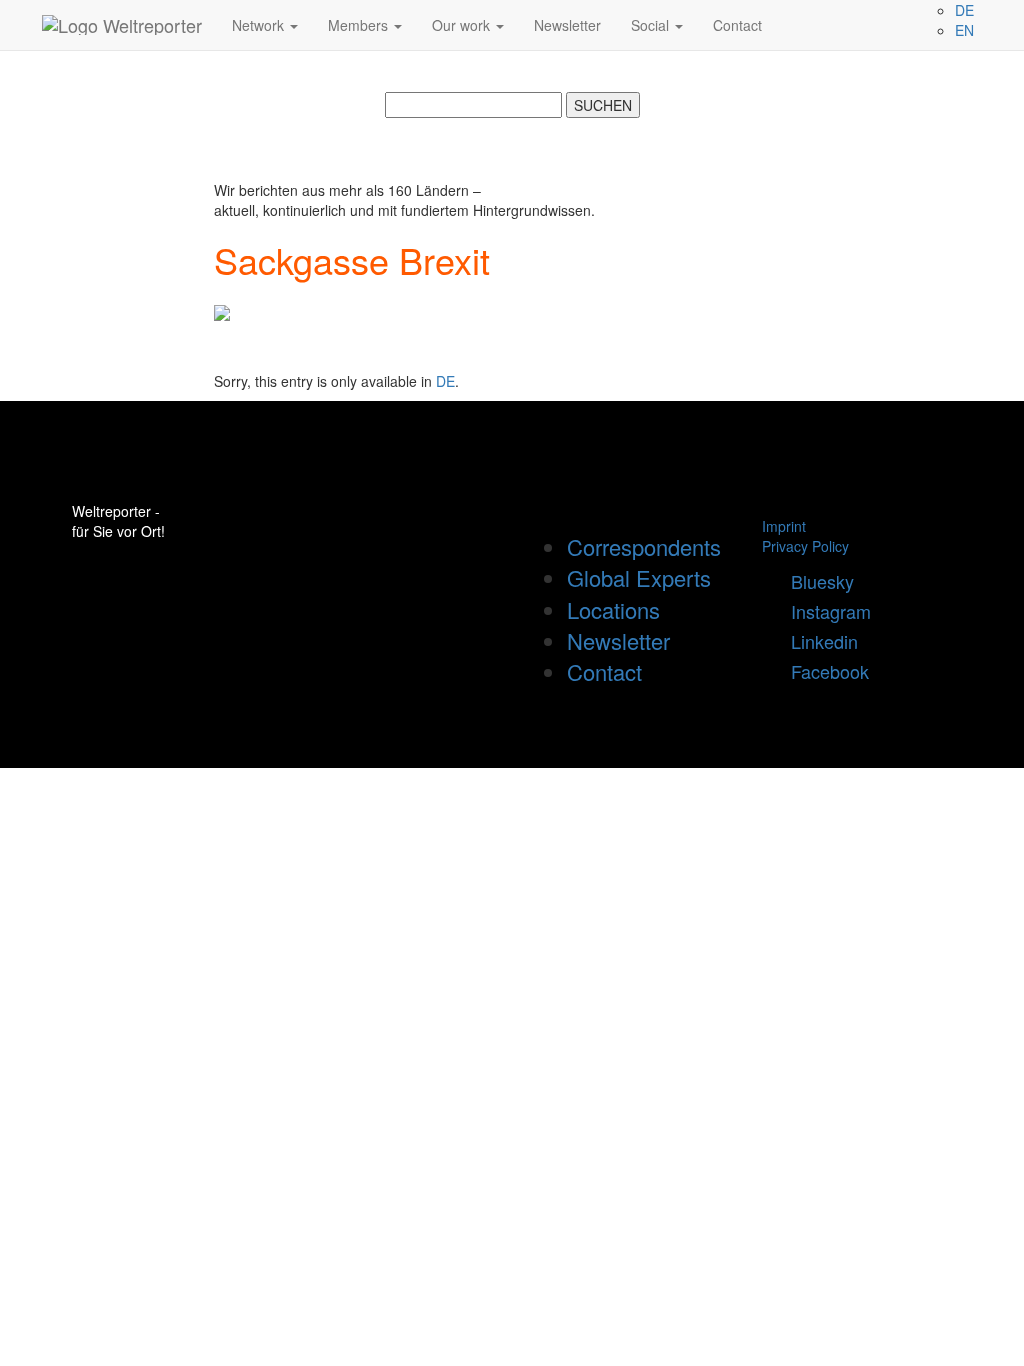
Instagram (823, 611)
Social (652, 25)
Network (260, 25)
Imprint (784, 526)
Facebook (822, 671)
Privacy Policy (805, 546)
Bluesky (815, 581)
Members (360, 25)
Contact (737, 25)
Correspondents (644, 546)
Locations (613, 609)
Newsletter (567, 25)
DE (445, 381)
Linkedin (817, 641)
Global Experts (639, 577)
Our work (463, 25)
